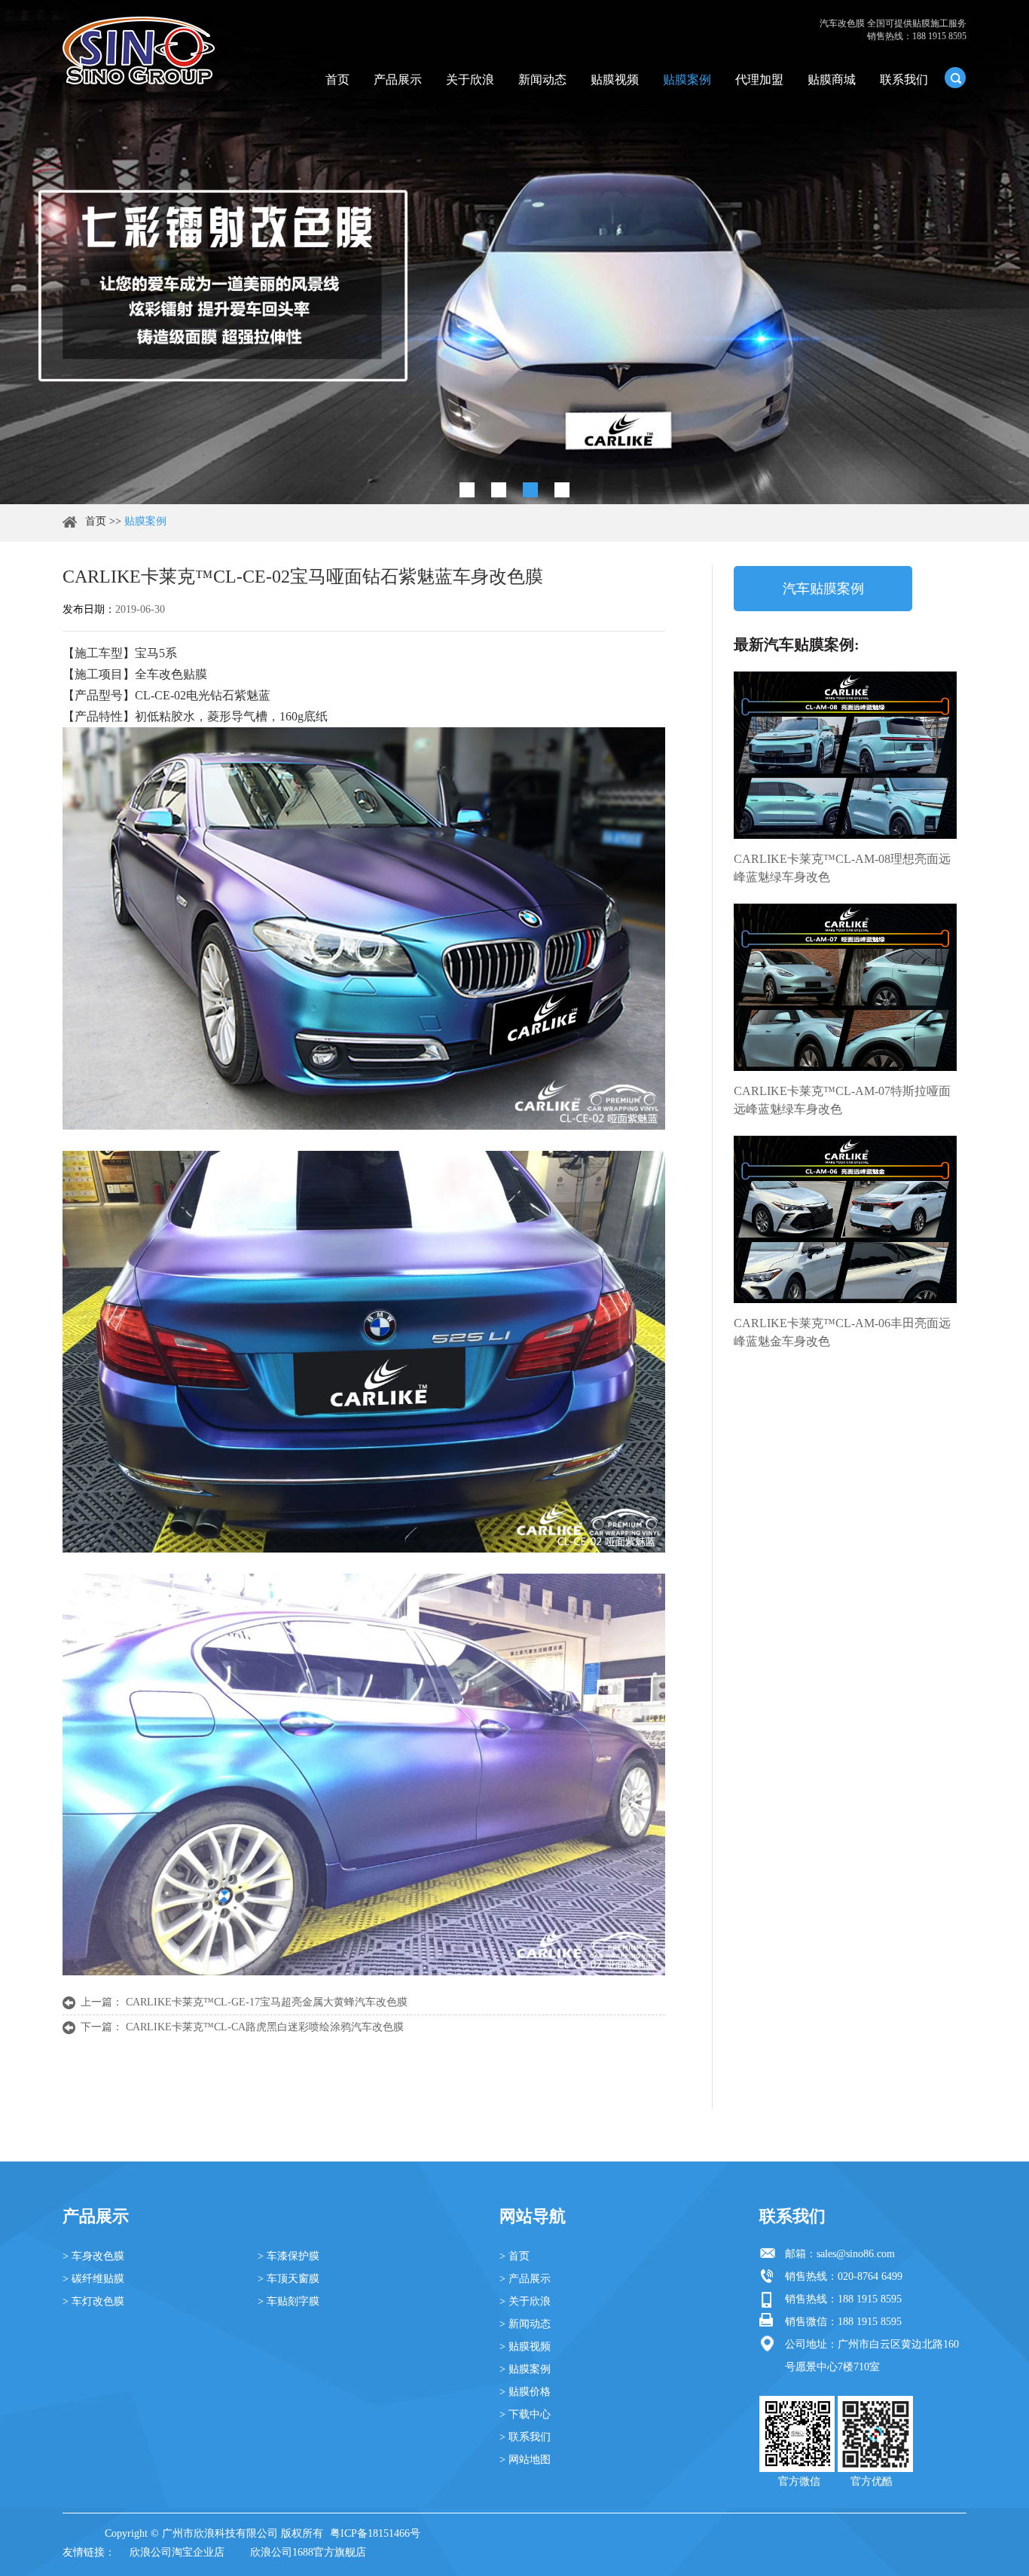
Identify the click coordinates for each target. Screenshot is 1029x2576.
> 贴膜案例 (525, 2369)
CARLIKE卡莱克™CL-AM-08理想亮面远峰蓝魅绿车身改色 (842, 868)
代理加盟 (759, 80)
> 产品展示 (525, 2279)
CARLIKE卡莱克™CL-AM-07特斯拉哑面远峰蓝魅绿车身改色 (842, 1100)
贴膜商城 (832, 80)
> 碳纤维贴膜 (93, 2279)
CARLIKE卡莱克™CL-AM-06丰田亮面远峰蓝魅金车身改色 (842, 1332)
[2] (499, 490)
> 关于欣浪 (525, 2301)
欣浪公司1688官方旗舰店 (308, 2552)
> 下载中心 (525, 2414)
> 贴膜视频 (525, 2347)
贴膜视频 (615, 80)
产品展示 (398, 80)
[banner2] (562, 490)
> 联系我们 (525, 2437)
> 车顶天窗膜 (289, 2279)
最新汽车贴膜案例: (797, 644)
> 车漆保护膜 (289, 2256)
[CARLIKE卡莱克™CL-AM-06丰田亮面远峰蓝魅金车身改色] (845, 1219)
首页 (337, 80)
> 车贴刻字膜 (289, 2301)
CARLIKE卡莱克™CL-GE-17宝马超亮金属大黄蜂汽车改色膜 (267, 2002)
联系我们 (904, 80)
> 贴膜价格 (525, 2392)
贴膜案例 (687, 80)
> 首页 (514, 2256)
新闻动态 (542, 80)
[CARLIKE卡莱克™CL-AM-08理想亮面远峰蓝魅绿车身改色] (845, 755)
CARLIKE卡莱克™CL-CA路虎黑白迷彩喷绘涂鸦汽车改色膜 (265, 2027)
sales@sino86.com (856, 2254)
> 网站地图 (525, 2460)
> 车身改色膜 (93, 2256)
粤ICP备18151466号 (375, 2533)
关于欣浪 (470, 80)
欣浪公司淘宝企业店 (177, 2552)
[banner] (467, 490)
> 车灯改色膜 (93, 2301)
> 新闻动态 (525, 2324)
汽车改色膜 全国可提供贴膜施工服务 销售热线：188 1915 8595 (893, 30)
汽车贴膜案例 (823, 589)
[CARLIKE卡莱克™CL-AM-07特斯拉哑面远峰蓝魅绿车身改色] (845, 987)
